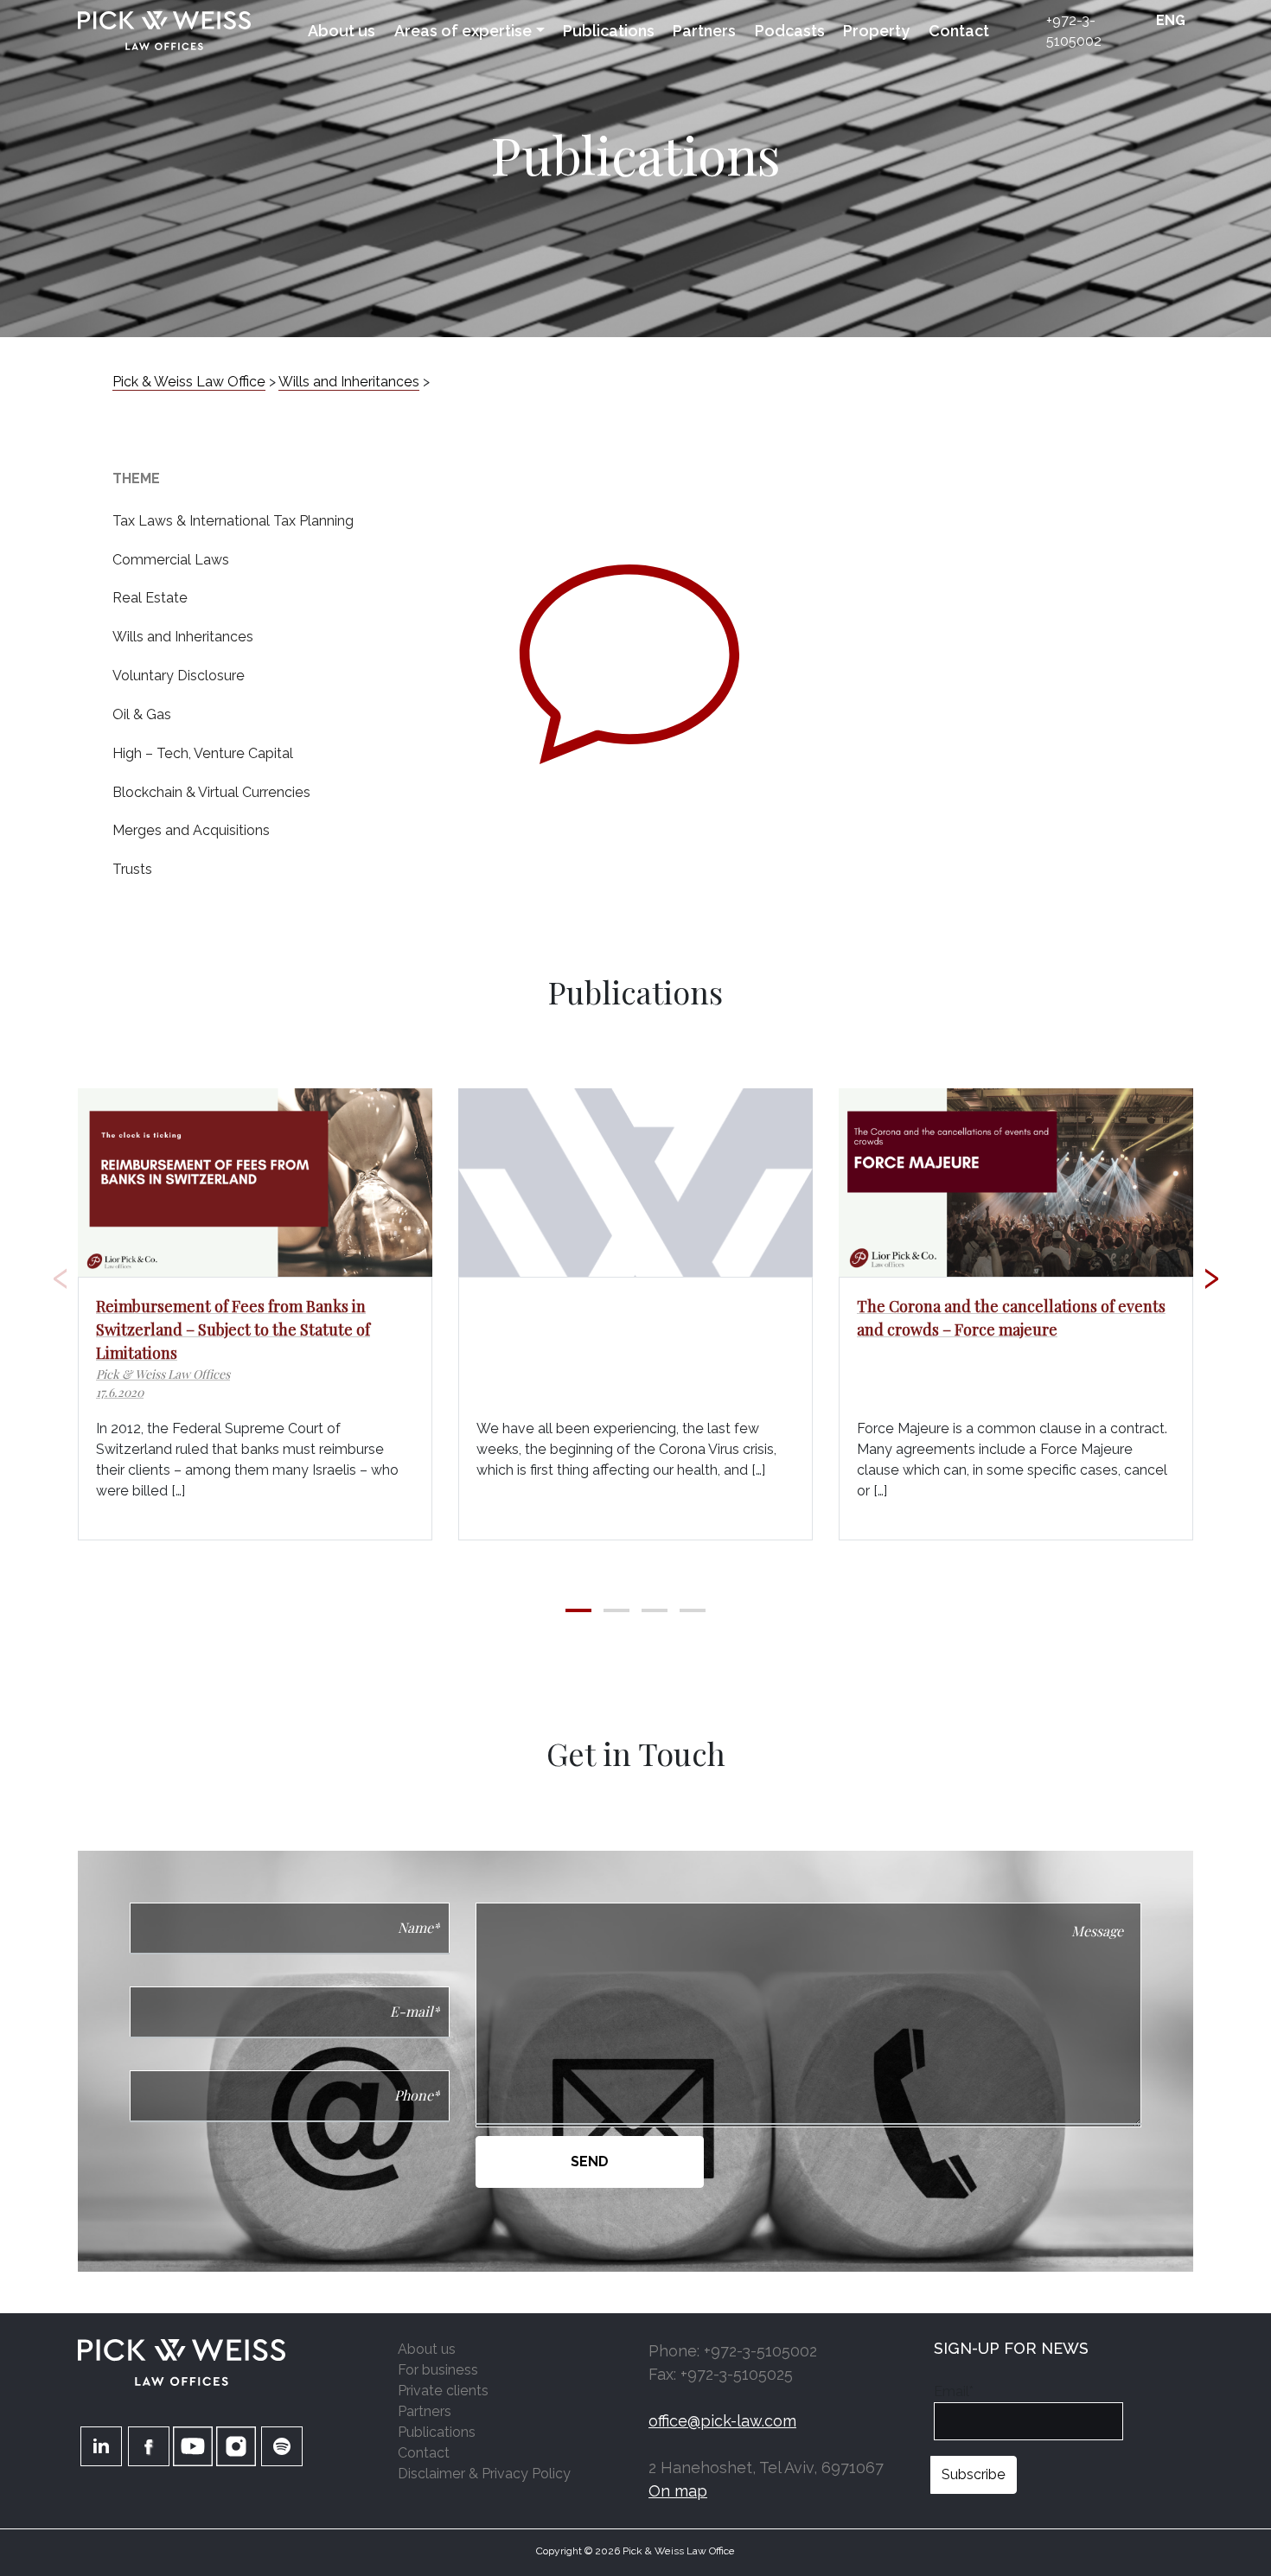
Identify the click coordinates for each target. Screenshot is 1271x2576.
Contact (959, 31)
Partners (704, 31)
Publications (609, 31)
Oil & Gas (142, 714)
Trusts (132, 869)
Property (876, 31)
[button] (578, 1610)
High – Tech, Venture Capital (203, 753)
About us (342, 31)
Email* (954, 2391)
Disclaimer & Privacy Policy (484, 2474)
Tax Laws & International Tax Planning (233, 521)
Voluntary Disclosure (179, 676)
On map (678, 2491)
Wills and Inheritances (183, 637)
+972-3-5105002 (1074, 31)
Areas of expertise (463, 31)
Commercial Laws (171, 560)
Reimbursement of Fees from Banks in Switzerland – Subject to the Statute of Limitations (233, 1329)
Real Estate (150, 598)
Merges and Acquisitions (191, 830)
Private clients (443, 2391)
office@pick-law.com (722, 2421)
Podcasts (790, 31)
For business (438, 2370)
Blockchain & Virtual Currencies (211, 792)
